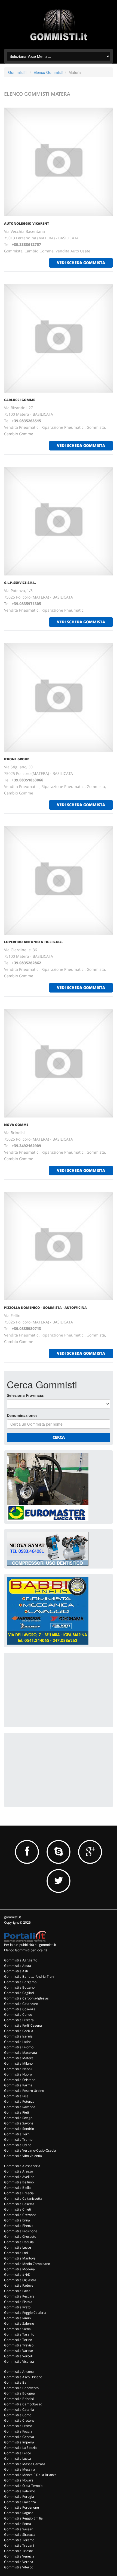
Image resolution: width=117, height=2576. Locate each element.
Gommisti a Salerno (19, 2323)
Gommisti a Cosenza (20, 2009)
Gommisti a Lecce (18, 2247)
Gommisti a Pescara (19, 2296)
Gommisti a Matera (19, 2058)
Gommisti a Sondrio (19, 2129)
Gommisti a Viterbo (19, 2567)
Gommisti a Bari (16, 2382)
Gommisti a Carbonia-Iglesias (26, 1998)
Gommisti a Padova (19, 2285)
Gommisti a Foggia (18, 2431)
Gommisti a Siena (17, 2329)
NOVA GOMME (16, 1125)
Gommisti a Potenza (19, 2101)
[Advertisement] (48, 1689)
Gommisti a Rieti (16, 2112)
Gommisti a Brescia (19, 2193)
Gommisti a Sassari (19, 2529)
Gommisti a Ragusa (19, 2513)
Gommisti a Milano (18, 2063)
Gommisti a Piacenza (20, 2502)
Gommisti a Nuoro (18, 2074)
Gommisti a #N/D (17, 2275)
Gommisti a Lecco (18, 2453)
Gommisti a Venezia (19, 2556)
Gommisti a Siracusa (20, 2535)
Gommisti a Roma (18, 2524)
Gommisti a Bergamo (20, 1982)
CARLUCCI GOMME (20, 400)
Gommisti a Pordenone (21, 2507)
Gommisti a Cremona (20, 2215)
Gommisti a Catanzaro (21, 2004)
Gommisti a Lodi (16, 2253)
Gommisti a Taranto (19, 2334)
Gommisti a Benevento (21, 2388)
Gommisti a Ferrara (19, 2020)
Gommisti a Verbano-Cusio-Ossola (30, 2150)
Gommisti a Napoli (18, 2069)
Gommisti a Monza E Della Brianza (30, 2475)
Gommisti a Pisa (16, 2096)
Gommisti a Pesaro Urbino (24, 2091)
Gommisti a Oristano (20, 2080)
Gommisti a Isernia (18, 2036)
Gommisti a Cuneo (18, 2015)
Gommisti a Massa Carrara (25, 2464)
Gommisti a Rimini (18, 2318)
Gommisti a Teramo (19, 2540)
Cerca (59, 1437)
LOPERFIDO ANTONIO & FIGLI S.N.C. (33, 942)
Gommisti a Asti (16, 1971)
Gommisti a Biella (17, 2188)
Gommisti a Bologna (19, 2393)
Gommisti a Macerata (21, 2053)
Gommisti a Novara (19, 2480)
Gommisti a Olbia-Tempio (23, 2486)
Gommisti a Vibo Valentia (23, 2156)
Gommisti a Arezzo (19, 2171)
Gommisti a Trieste (19, 2551)
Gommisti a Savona (19, 2123)
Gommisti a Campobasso (23, 2404)
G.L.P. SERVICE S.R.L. (20, 583)
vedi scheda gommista (81, 263)
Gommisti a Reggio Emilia (23, 2518)
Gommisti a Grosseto (20, 2237)
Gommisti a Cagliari (19, 1993)
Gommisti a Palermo (20, 2491)
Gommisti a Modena (19, 2269)
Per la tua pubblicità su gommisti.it (30, 1945)
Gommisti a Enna (17, 2220)
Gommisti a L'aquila (19, 2242)
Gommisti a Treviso (19, 2345)
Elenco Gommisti (48, 72)
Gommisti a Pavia (17, 2291)
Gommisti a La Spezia (20, 2448)
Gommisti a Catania (19, 2410)
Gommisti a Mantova (20, 2258)
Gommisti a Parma (18, 2085)
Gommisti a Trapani (19, 2545)
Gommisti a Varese (19, 2351)
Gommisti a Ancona (19, 2372)
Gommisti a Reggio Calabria (25, 2313)
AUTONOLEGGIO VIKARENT (27, 223)
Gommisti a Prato (17, 2307)
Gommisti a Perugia (19, 2497)
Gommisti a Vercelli (19, 2356)
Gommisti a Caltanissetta (23, 2198)
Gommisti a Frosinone (21, 2231)
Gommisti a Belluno (19, 2182)
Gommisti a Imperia (19, 2442)
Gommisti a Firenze (19, 2226)
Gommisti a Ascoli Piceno (23, 2377)
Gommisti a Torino (18, 2340)
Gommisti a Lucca (18, 2458)
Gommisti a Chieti (18, 2209)
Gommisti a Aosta (18, 1966)
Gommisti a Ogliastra (20, 2280)
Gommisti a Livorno (19, 2047)
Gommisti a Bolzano (19, 1987)
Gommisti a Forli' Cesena (23, 2025)
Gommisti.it (18, 72)
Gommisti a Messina (20, 2469)
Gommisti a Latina (18, 2042)
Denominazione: (22, 1415)
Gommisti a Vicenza (19, 2361)
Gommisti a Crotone (19, 2420)
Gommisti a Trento (18, 2140)
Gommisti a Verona (19, 2562)
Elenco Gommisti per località (26, 1950)
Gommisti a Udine (18, 2145)
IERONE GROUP (17, 759)
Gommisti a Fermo (18, 2426)
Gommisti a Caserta (19, 2204)
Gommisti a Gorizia (19, 2031)
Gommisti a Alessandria (22, 2166)
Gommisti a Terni (17, 2134)
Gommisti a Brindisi (19, 2399)
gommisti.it (13, 1917)
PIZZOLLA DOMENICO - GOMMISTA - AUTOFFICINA (45, 1308)
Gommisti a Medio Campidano (27, 2264)
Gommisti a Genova (19, 2437)
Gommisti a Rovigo (18, 2118)
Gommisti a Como (18, 2415)
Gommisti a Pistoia (18, 2302)
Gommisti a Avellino (19, 2177)
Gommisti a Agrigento (21, 1960)
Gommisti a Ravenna (20, 2107)
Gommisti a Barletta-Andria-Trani (29, 1976)
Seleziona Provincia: (26, 1395)
